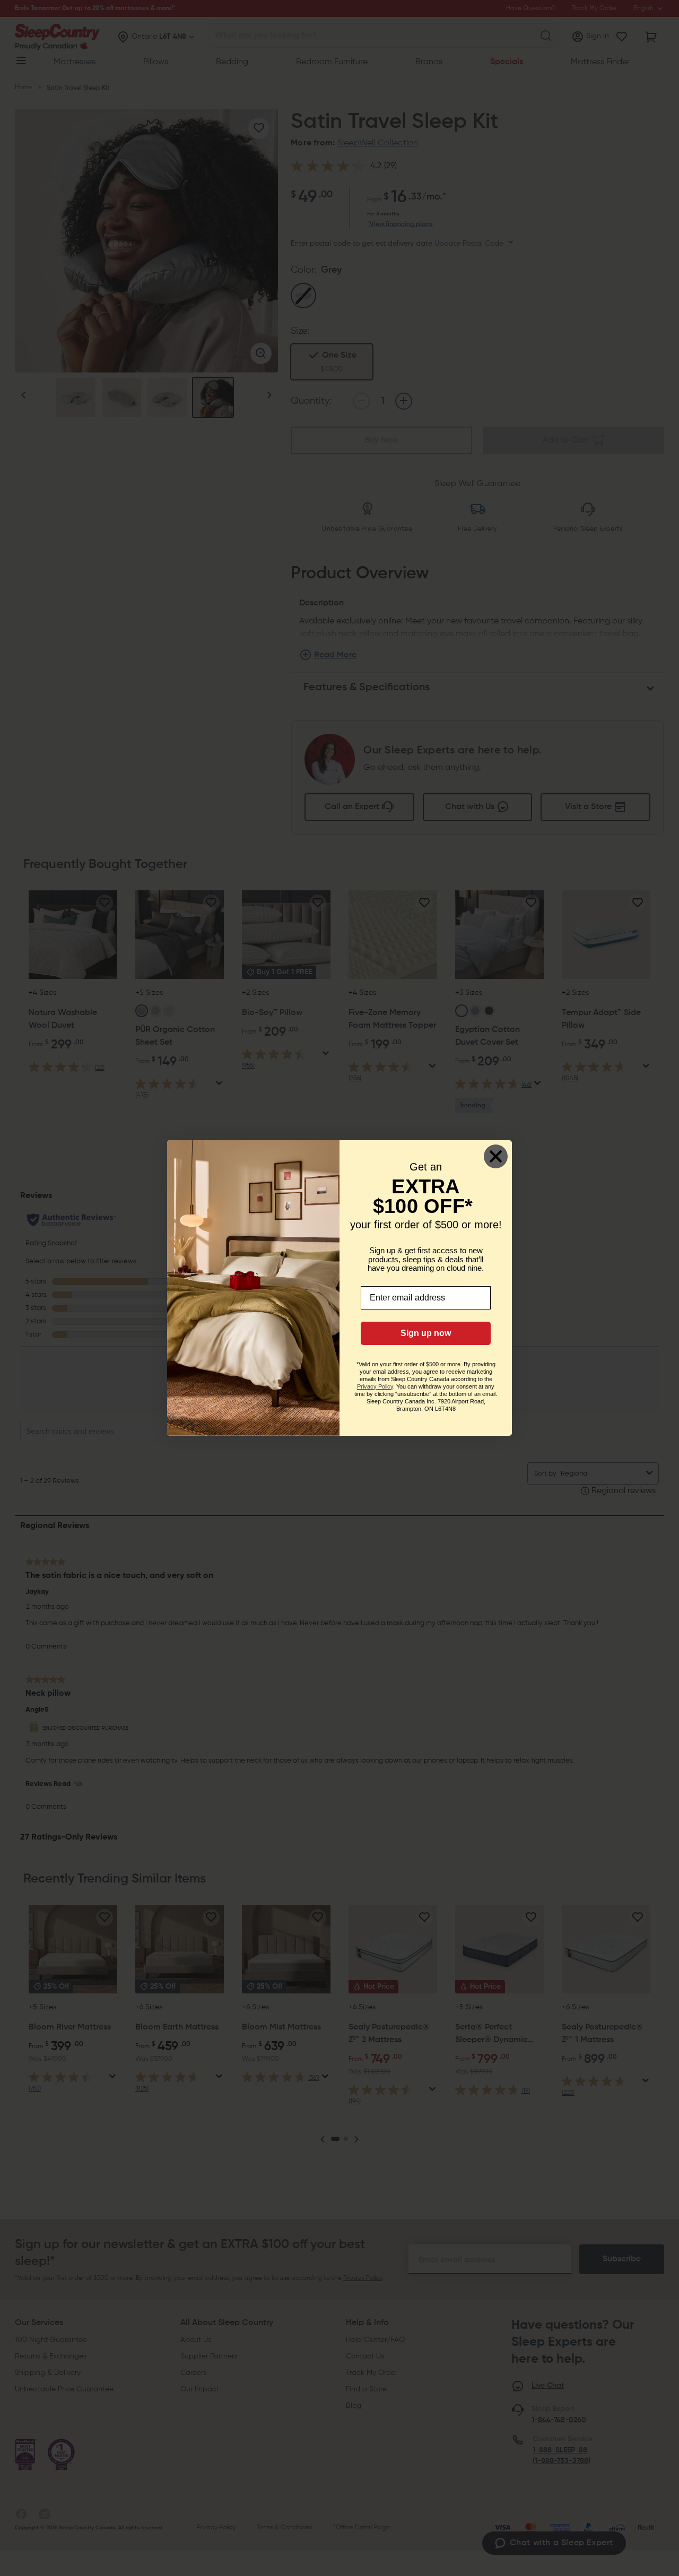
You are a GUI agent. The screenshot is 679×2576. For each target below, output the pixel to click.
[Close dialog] (496, 1156)
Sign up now (426, 1333)
